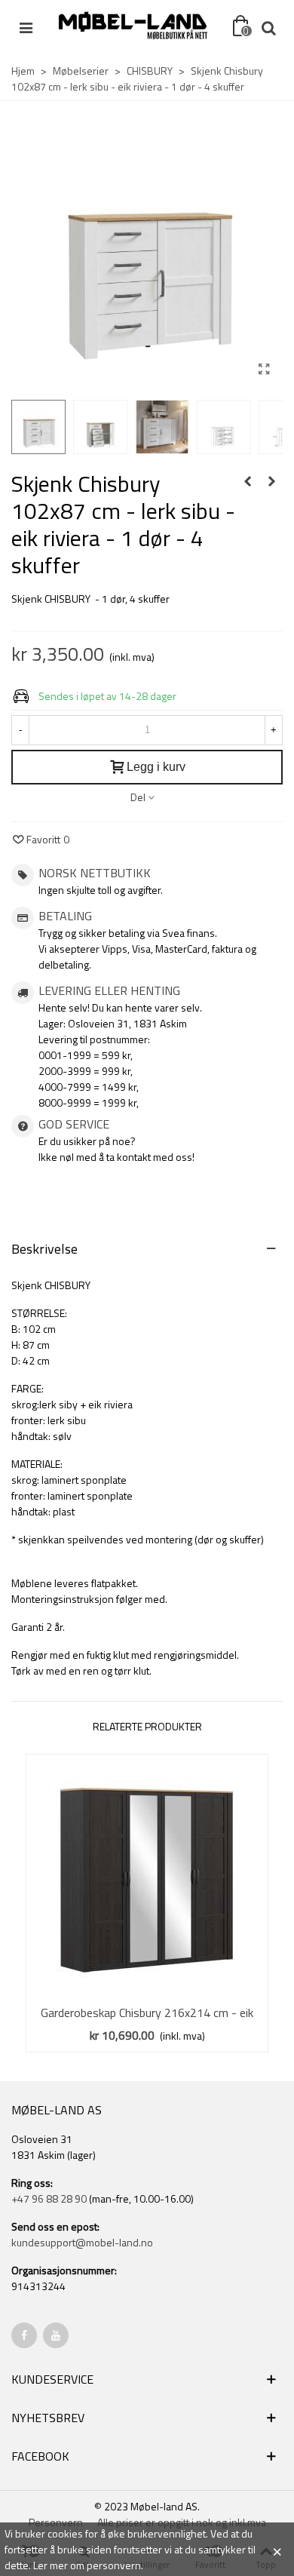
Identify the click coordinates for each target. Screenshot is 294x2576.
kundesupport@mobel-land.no (82, 2242)
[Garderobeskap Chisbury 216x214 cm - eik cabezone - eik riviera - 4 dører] (147, 1875)
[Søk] (268, 26)
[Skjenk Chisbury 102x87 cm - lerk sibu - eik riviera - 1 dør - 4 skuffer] (264, 369)
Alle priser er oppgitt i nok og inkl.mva (182, 2522)
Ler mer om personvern (87, 2565)
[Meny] (26, 26)
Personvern (56, 2522)
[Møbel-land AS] (133, 26)
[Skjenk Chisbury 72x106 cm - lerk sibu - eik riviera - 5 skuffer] (247, 481)
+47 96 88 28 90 (49, 2198)
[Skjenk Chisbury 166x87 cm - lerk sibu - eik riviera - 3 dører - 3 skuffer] (271, 481)
